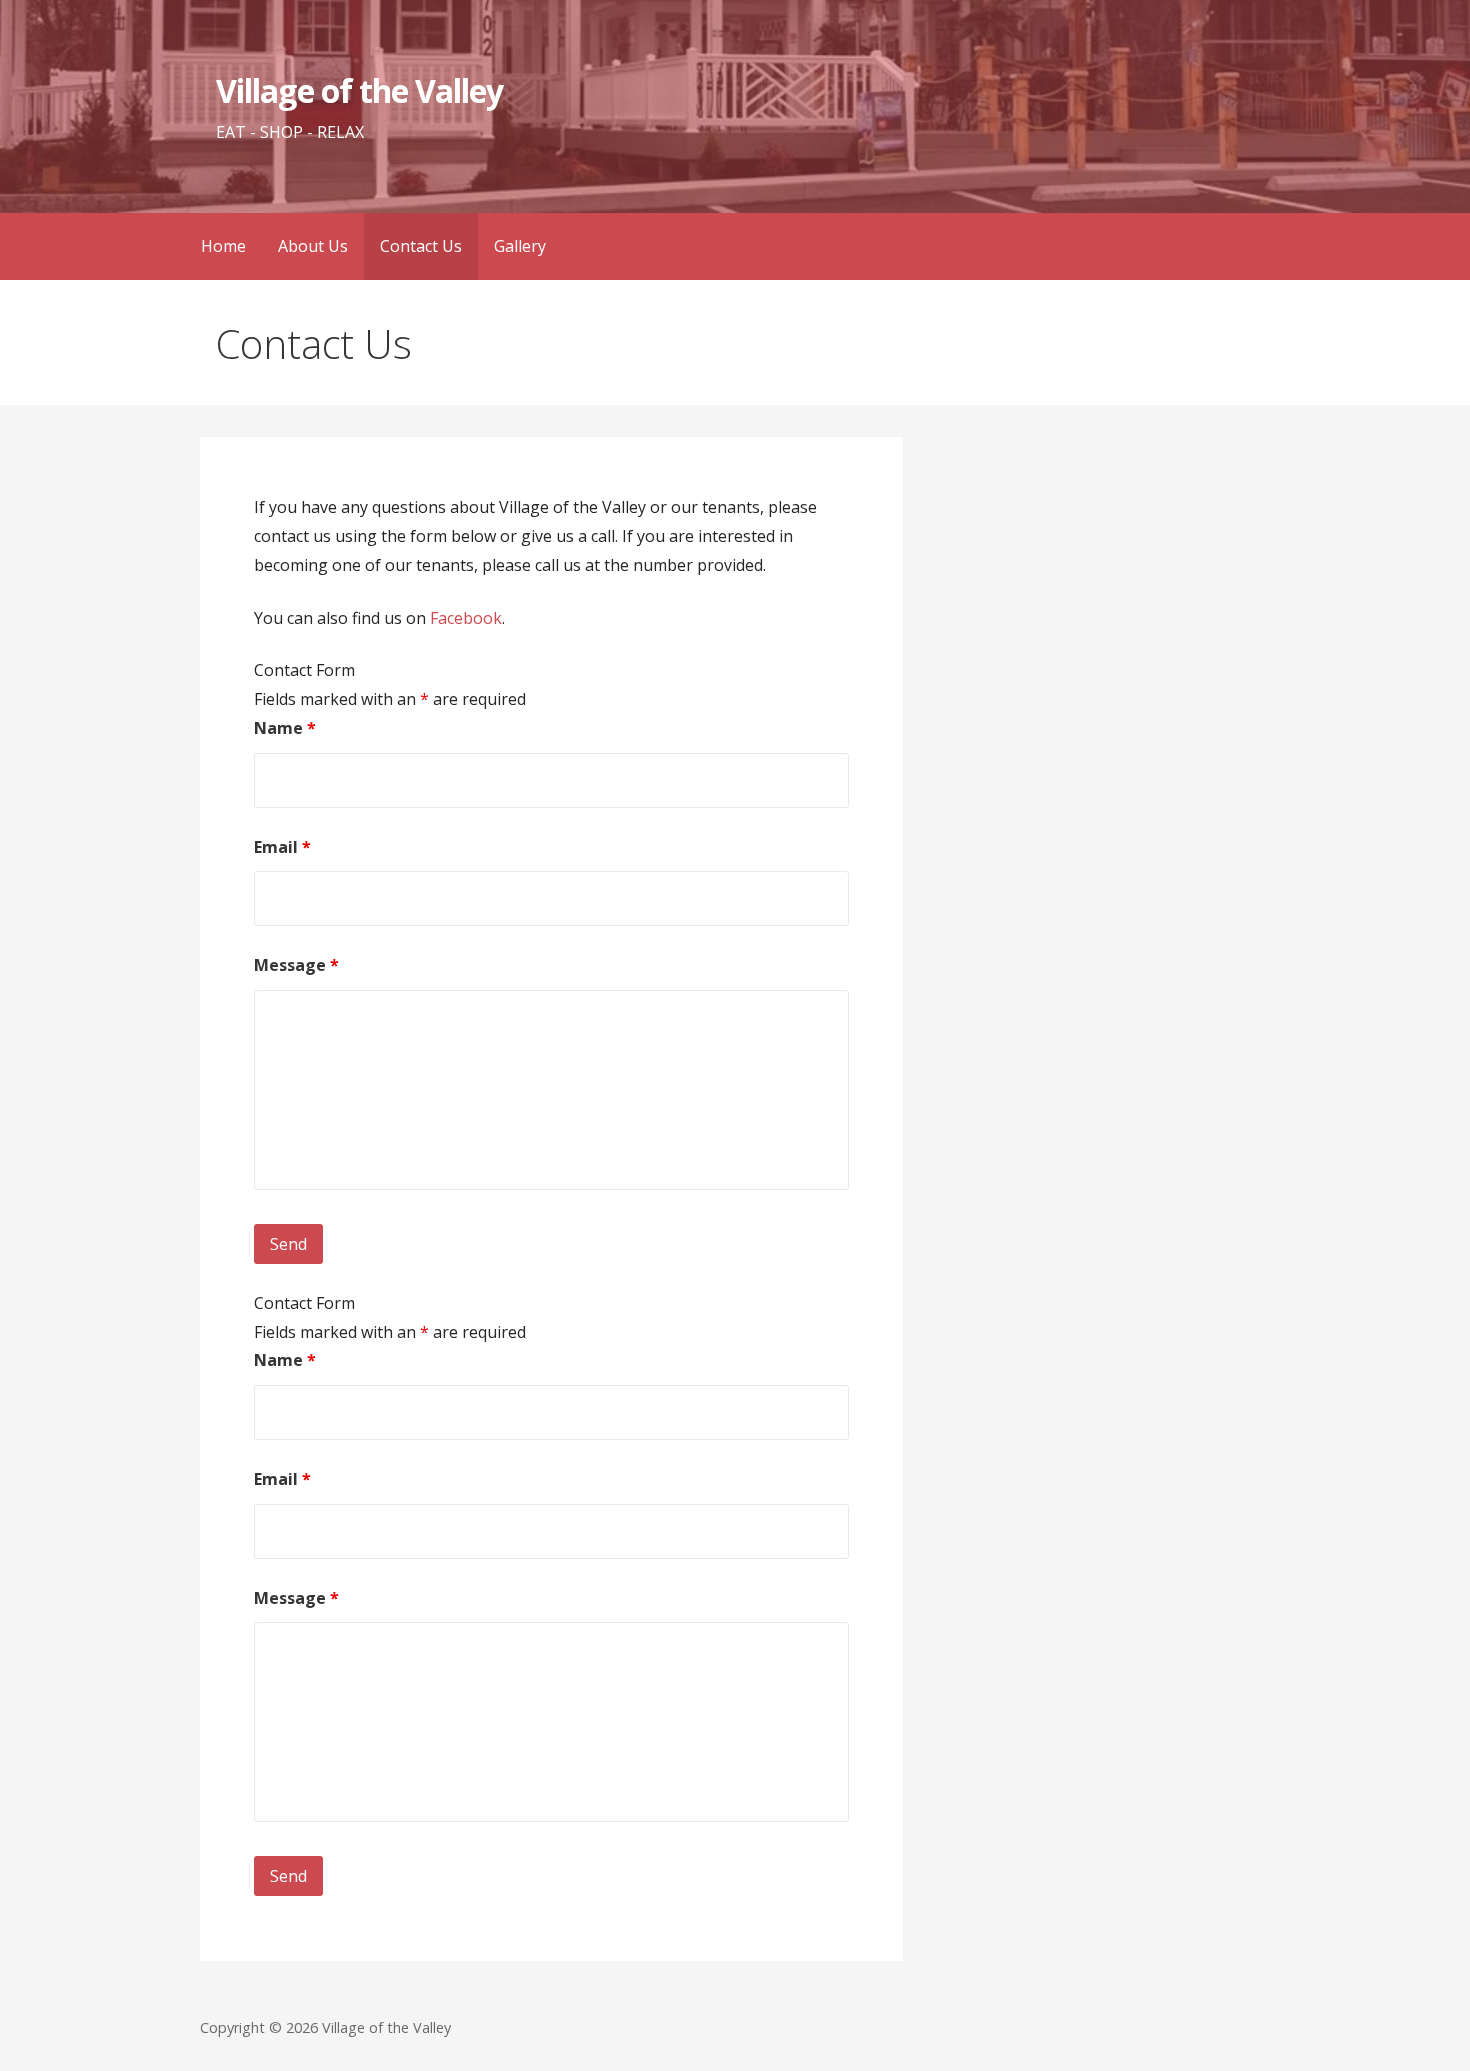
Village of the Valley (359, 90)
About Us (313, 246)
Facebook (466, 618)
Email (282, 847)
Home (223, 246)
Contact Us (421, 246)
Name (285, 728)
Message (296, 965)
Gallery (520, 246)
